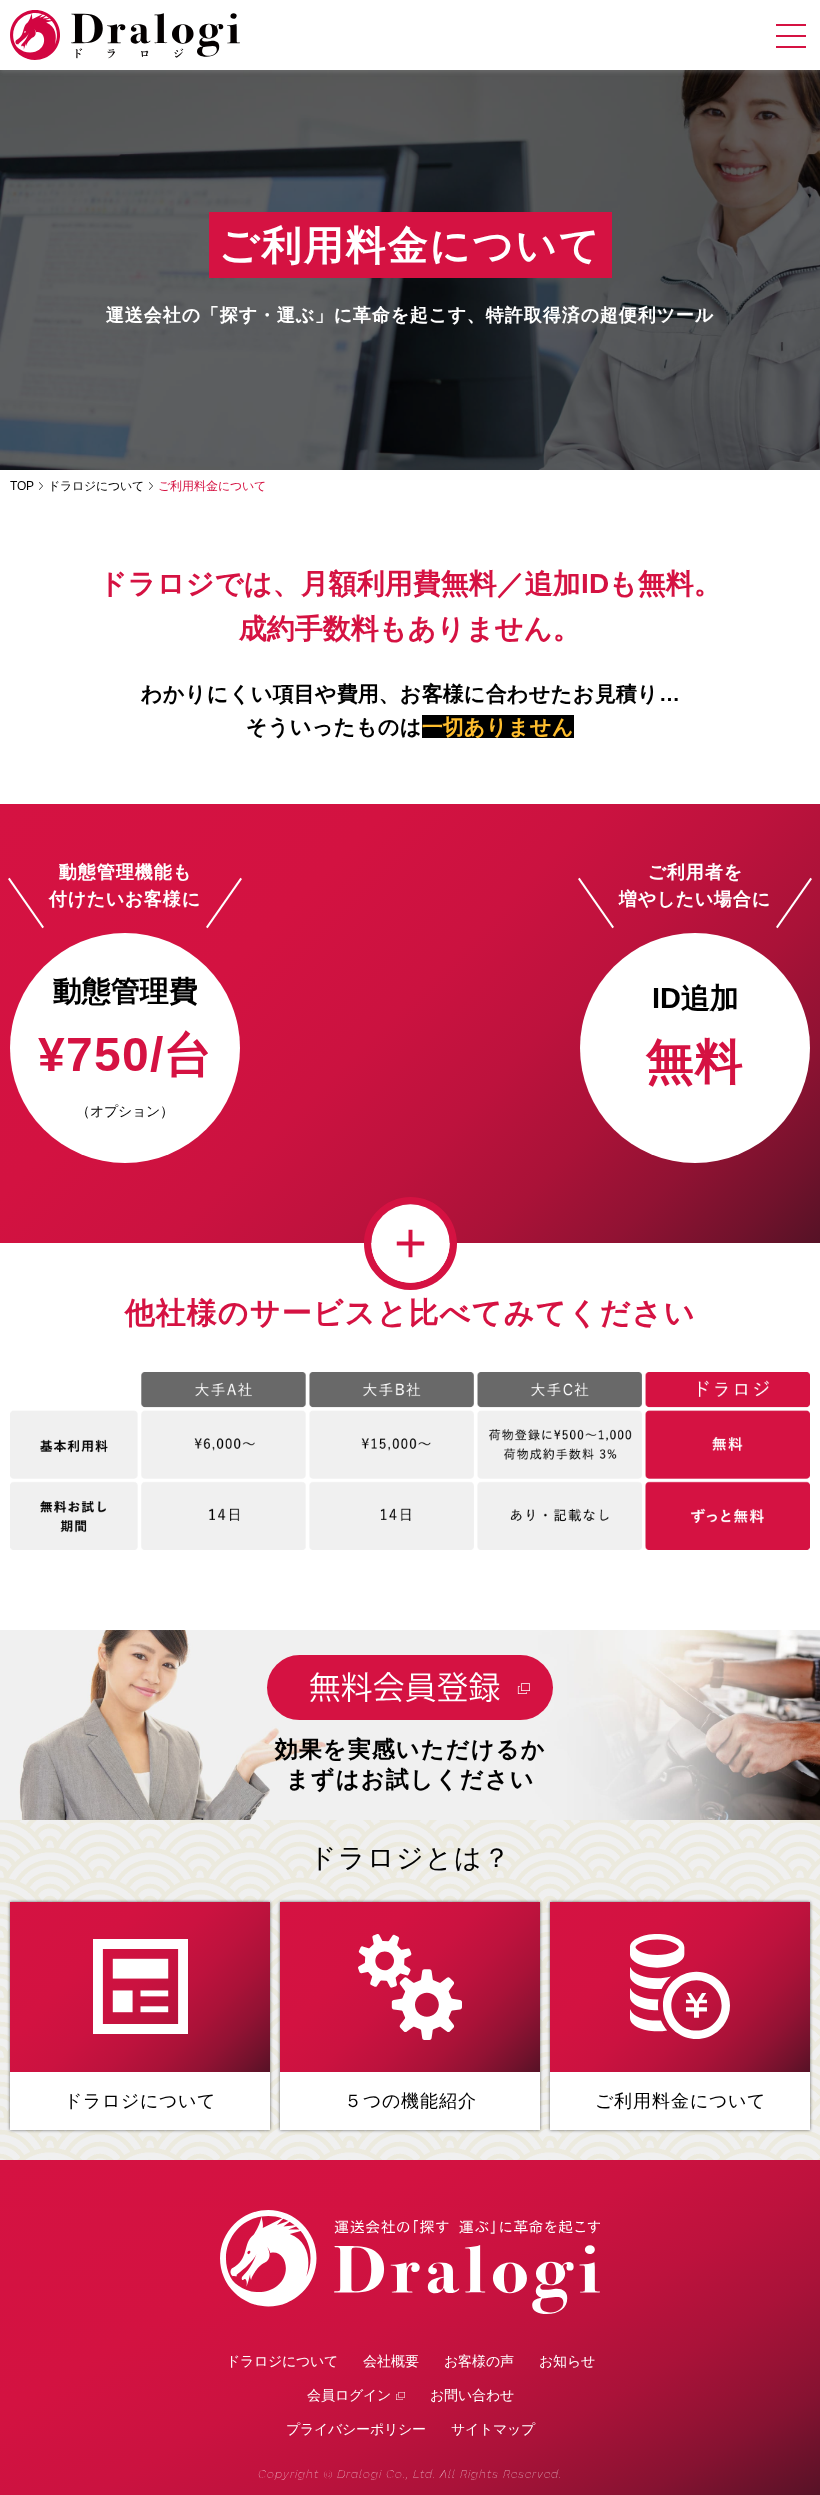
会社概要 (391, 2361)
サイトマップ (493, 2429)
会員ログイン (349, 2395)
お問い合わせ (472, 2395)
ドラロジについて (96, 486)
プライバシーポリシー (356, 2429)
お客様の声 (479, 2361)
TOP (22, 486)
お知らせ (567, 2361)
